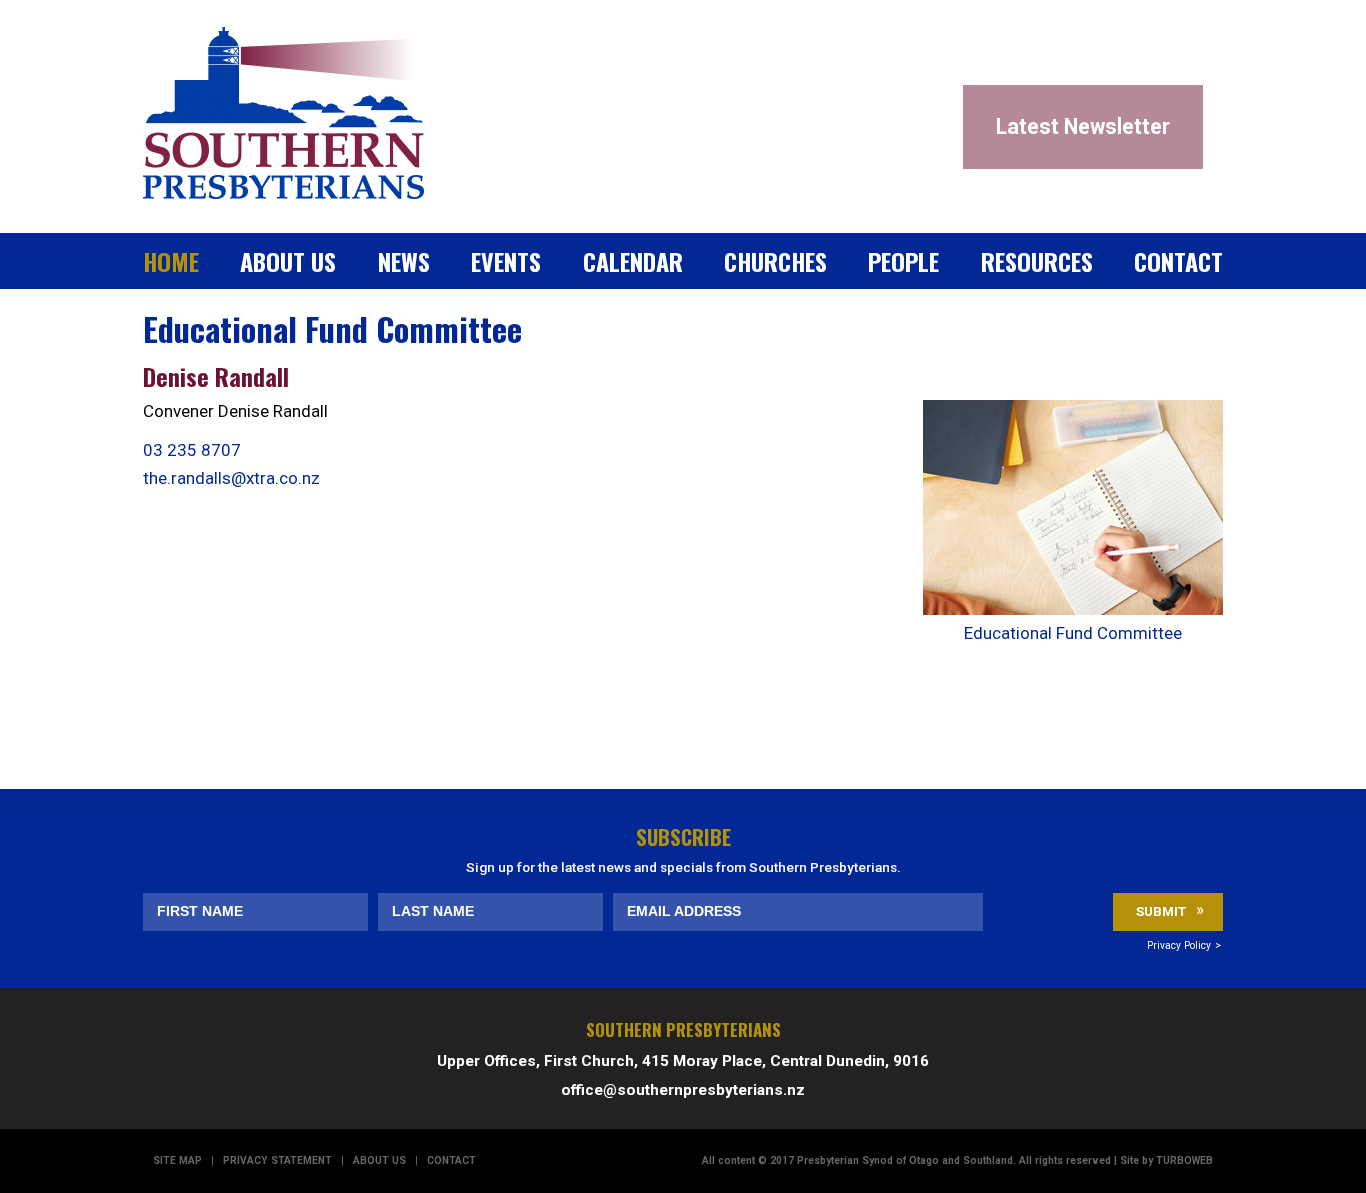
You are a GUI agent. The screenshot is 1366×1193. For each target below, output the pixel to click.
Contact (1178, 261)
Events (506, 261)
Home (171, 261)
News (404, 261)
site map (177, 1160)
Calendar (633, 261)
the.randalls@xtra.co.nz (231, 478)
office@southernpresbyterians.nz (683, 1090)
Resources (1037, 261)
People (903, 261)
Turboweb (1184, 1160)
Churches (775, 261)
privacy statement (277, 1160)
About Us (288, 261)
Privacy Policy (1179, 945)
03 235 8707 (192, 450)
